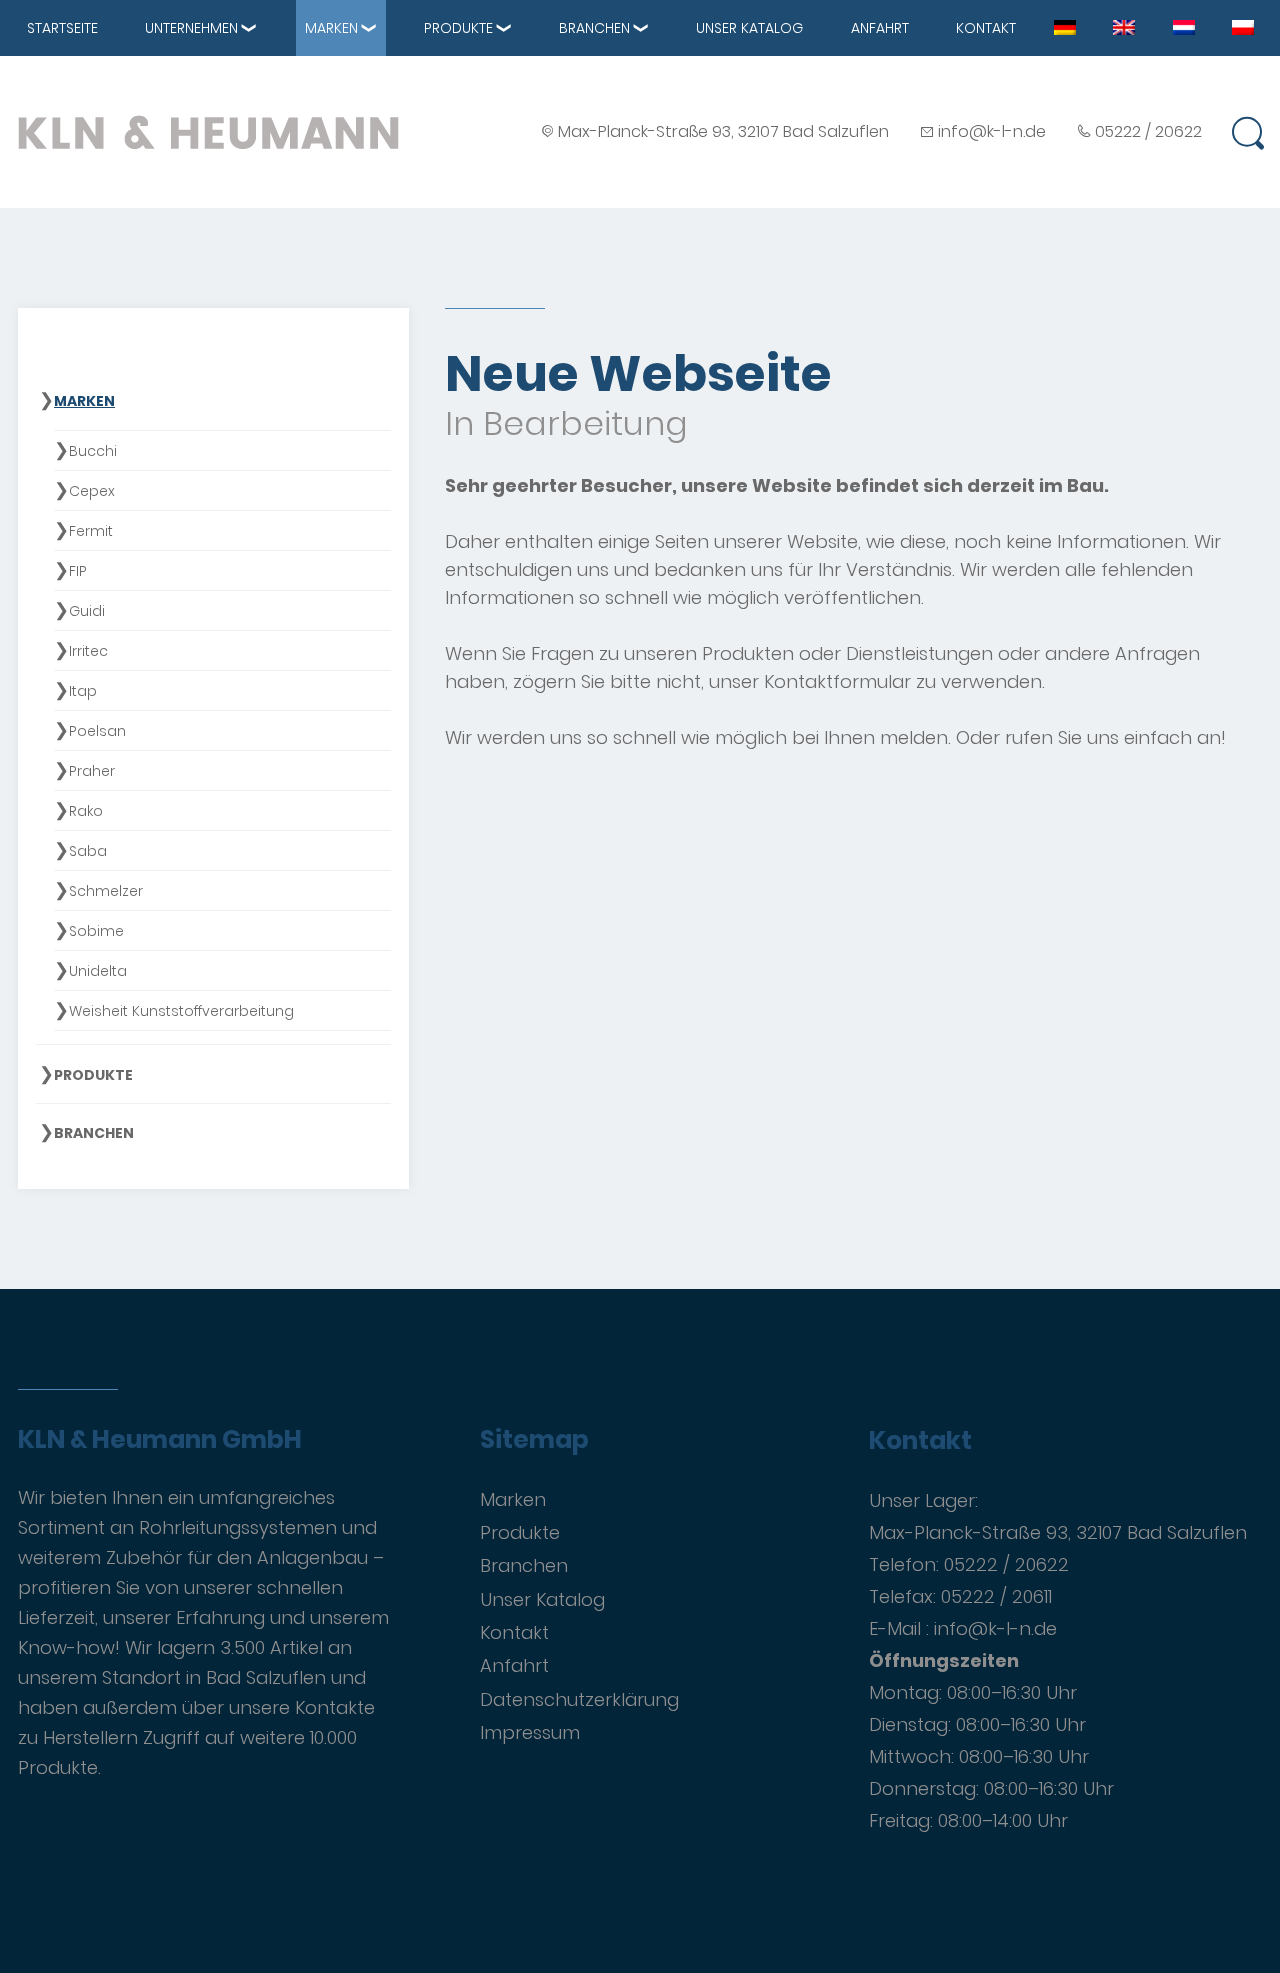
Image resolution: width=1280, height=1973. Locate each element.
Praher (92, 771)
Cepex (92, 491)
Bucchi (93, 451)
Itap (83, 691)
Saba (88, 851)
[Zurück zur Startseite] (208, 132)
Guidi (87, 611)
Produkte (458, 28)
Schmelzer (106, 891)
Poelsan (97, 731)
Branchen (594, 28)
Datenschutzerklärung (579, 1699)
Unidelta (98, 971)
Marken (331, 28)
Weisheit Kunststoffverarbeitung (181, 1011)
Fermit (91, 531)
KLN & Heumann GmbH (160, 1440)
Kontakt (986, 28)
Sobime (96, 931)
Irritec (88, 651)
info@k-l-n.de (992, 131)
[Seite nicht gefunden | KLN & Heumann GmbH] (1065, 26)
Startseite (62, 28)
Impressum (530, 1732)
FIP (78, 571)
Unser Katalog (749, 28)
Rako (86, 811)
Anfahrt (880, 28)
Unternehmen (191, 28)
